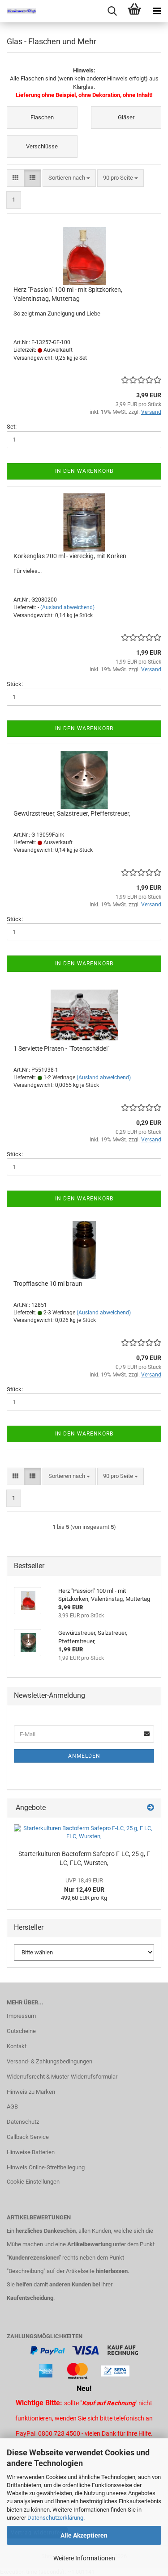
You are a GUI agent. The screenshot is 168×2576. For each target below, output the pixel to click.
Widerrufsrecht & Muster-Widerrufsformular (62, 2077)
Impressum (21, 2016)
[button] (15, 178)
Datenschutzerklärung (55, 2518)
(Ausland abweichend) (67, 607)
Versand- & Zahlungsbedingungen (50, 2061)
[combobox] (69, 178)
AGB (12, 2107)
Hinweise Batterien (31, 2152)
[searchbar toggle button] (112, 11)
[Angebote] (151, 1808)
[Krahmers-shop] (18, 11)
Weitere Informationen (84, 2558)
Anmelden (84, 1756)
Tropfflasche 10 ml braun (48, 1284)
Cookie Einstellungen (33, 2182)
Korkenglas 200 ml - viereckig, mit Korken (70, 556)
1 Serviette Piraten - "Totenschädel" (61, 1048)
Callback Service (28, 2137)
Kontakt (17, 2046)
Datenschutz (23, 2122)
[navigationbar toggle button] (157, 11)
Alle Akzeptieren (84, 2535)
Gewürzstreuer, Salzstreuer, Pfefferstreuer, (72, 813)
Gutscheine (21, 2031)
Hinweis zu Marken (31, 2092)
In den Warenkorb (84, 471)
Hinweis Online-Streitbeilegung (46, 2167)
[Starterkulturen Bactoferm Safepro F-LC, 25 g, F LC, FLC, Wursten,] (84, 1833)
